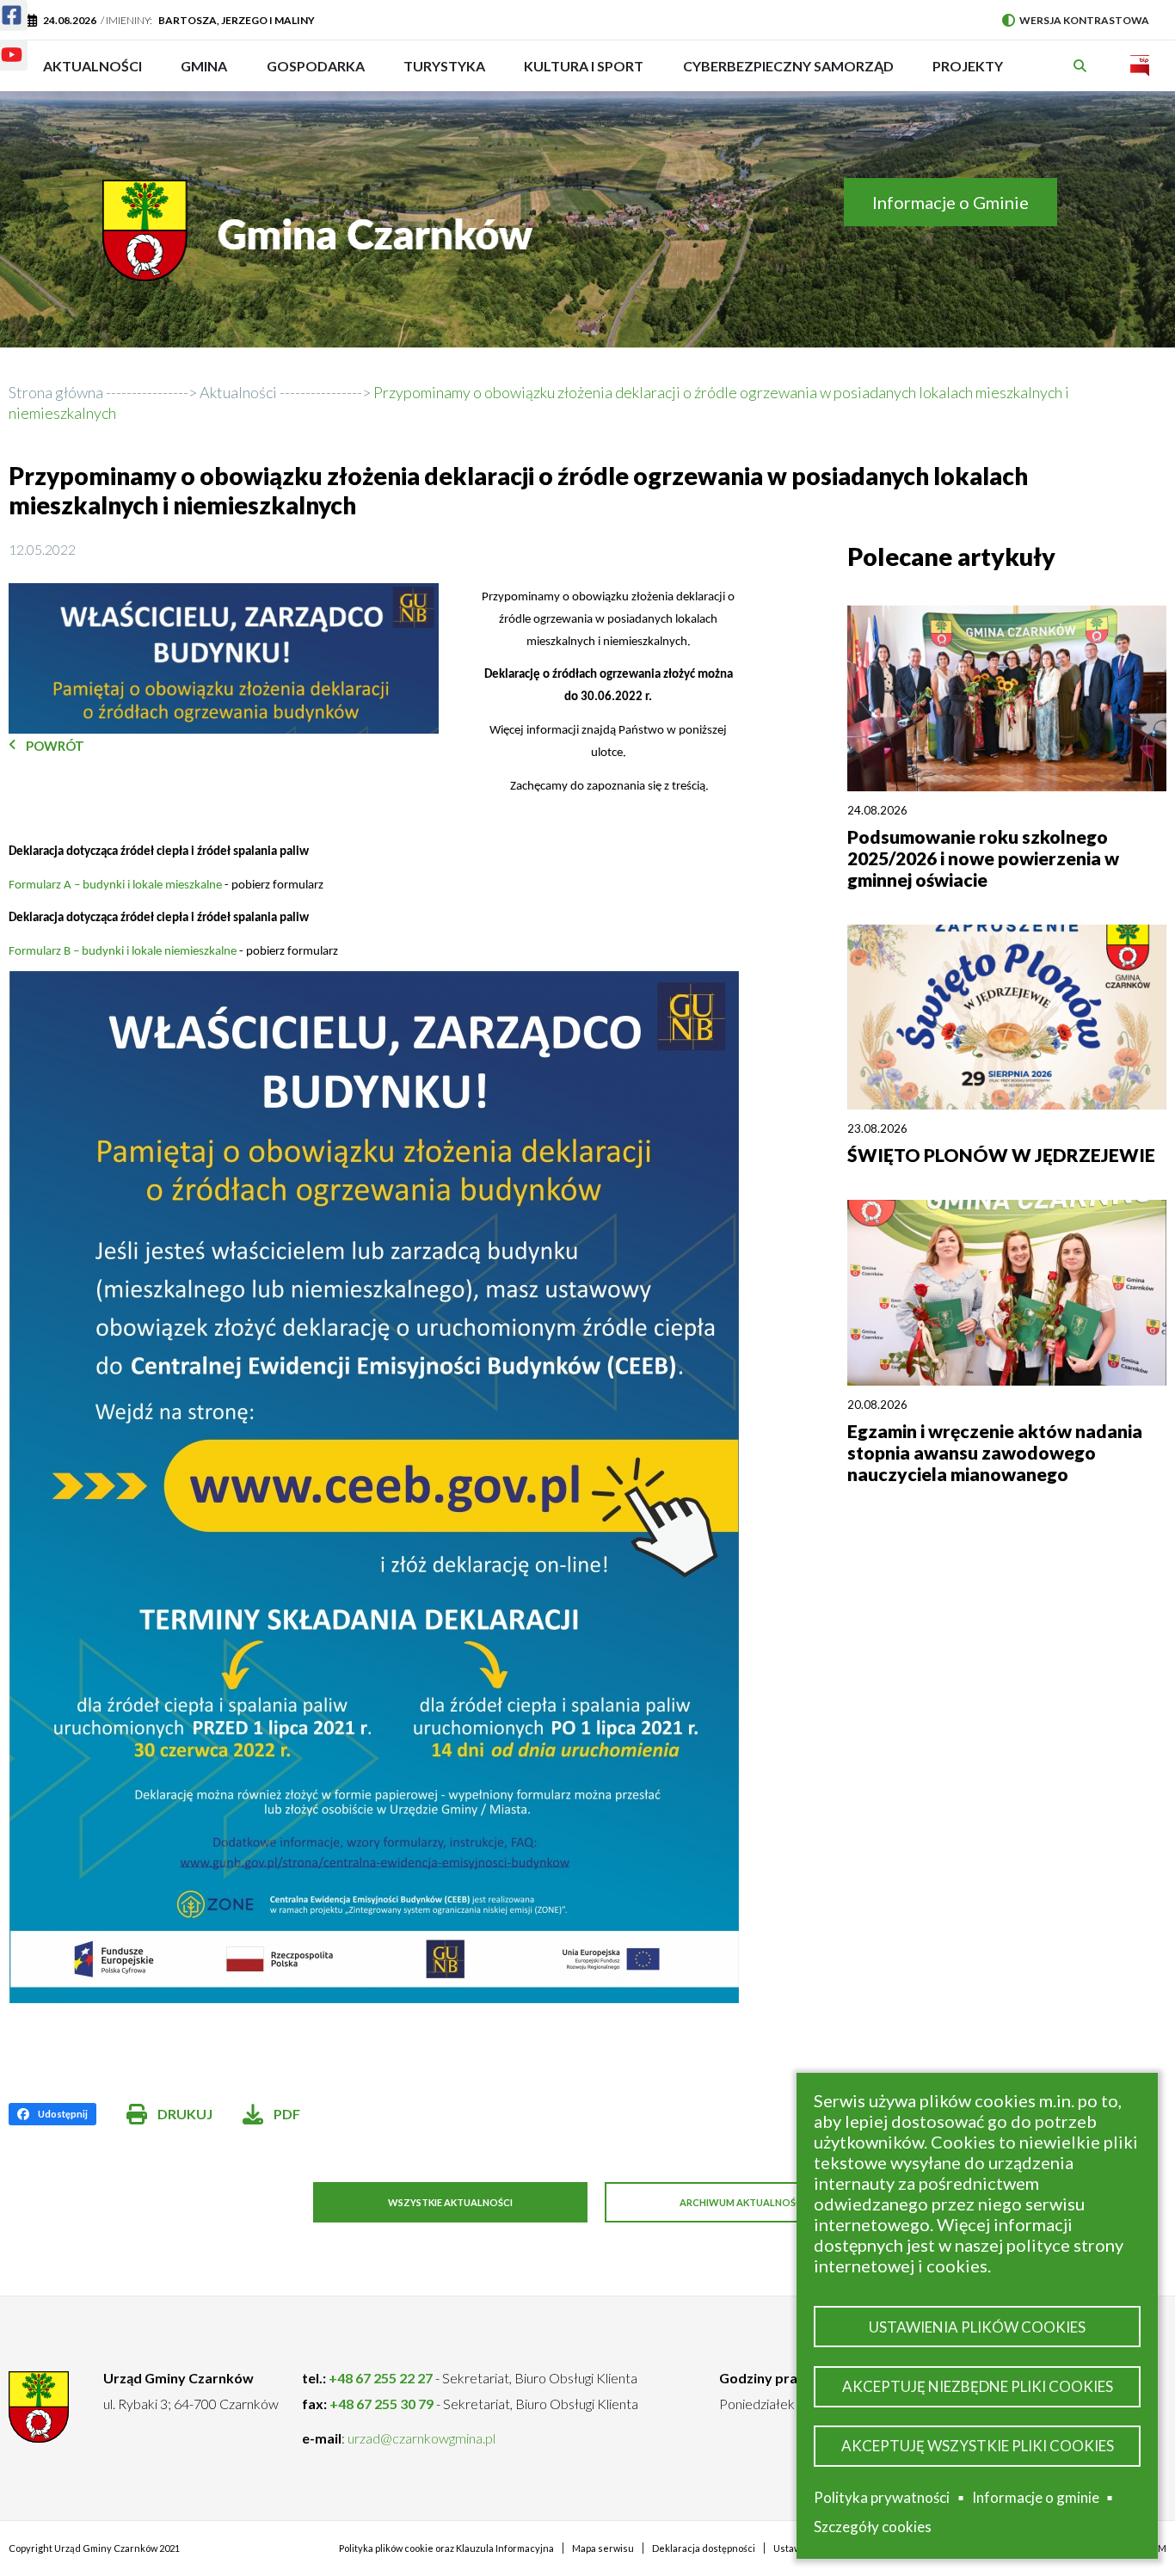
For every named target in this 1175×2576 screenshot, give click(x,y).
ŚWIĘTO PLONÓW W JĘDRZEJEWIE (1001, 1155)
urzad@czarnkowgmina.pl (421, 2438)
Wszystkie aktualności (450, 2202)
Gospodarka (316, 74)
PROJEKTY (968, 74)
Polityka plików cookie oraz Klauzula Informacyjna (446, 2548)
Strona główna (56, 392)
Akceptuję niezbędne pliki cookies (978, 2386)
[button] (224, 658)
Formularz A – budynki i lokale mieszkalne (115, 885)
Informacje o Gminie (950, 202)
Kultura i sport (584, 74)
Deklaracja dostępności (704, 2548)
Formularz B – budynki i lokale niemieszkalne (124, 952)
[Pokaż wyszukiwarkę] (1082, 66)
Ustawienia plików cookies (977, 2327)
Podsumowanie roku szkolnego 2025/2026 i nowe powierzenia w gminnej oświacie (983, 858)
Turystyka (444, 74)
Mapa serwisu (603, 2548)
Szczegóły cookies (873, 2527)
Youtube (14, 58)
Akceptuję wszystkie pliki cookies (978, 2446)
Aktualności (92, 66)
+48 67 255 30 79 (381, 2404)
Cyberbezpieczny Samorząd (788, 74)
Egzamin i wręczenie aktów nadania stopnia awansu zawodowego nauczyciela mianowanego (995, 1452)
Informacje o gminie (1036, 2500)
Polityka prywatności (882, 2497)
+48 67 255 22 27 (381, 2378)
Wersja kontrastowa (1076, 20)
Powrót (55, 746)
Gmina (209, 74)
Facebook (14, 19)
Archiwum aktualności (742, 2202)
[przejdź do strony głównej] (322, 243)
